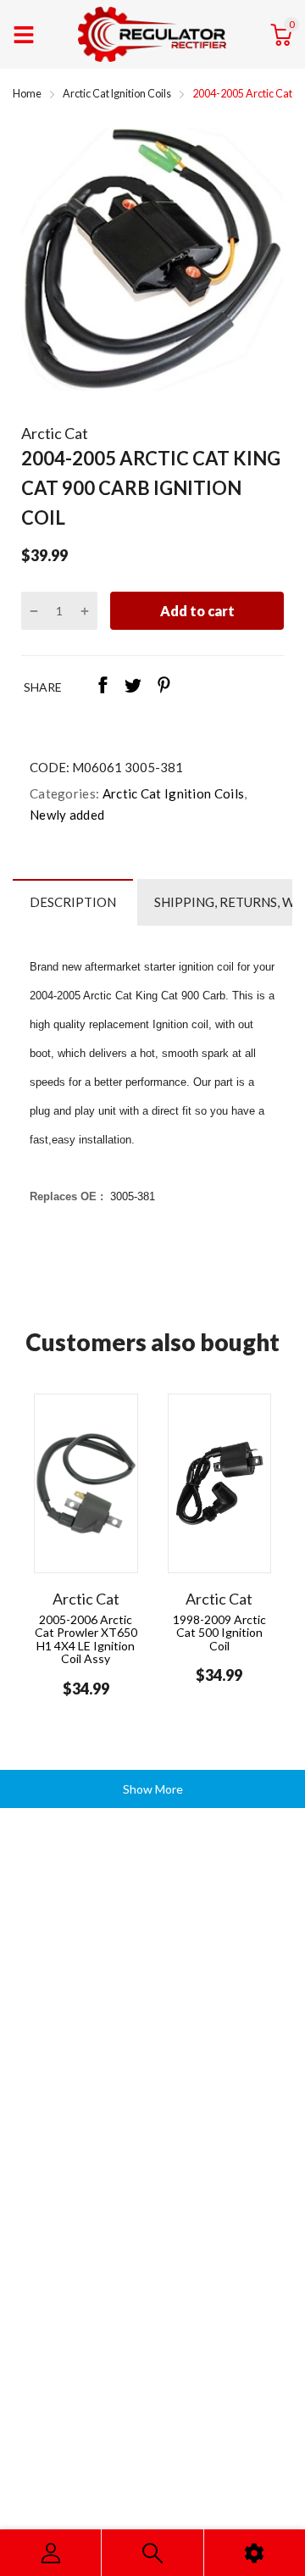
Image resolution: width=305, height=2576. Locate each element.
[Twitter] (133, 687)
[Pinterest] (164, 687)
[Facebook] (103, 687)
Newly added (67, 815)
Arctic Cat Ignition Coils (172, 793)
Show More (153, 1789)
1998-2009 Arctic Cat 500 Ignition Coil (219, 1633)
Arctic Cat (55, 433)
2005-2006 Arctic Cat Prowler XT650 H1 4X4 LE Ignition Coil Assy (86, 1639)
